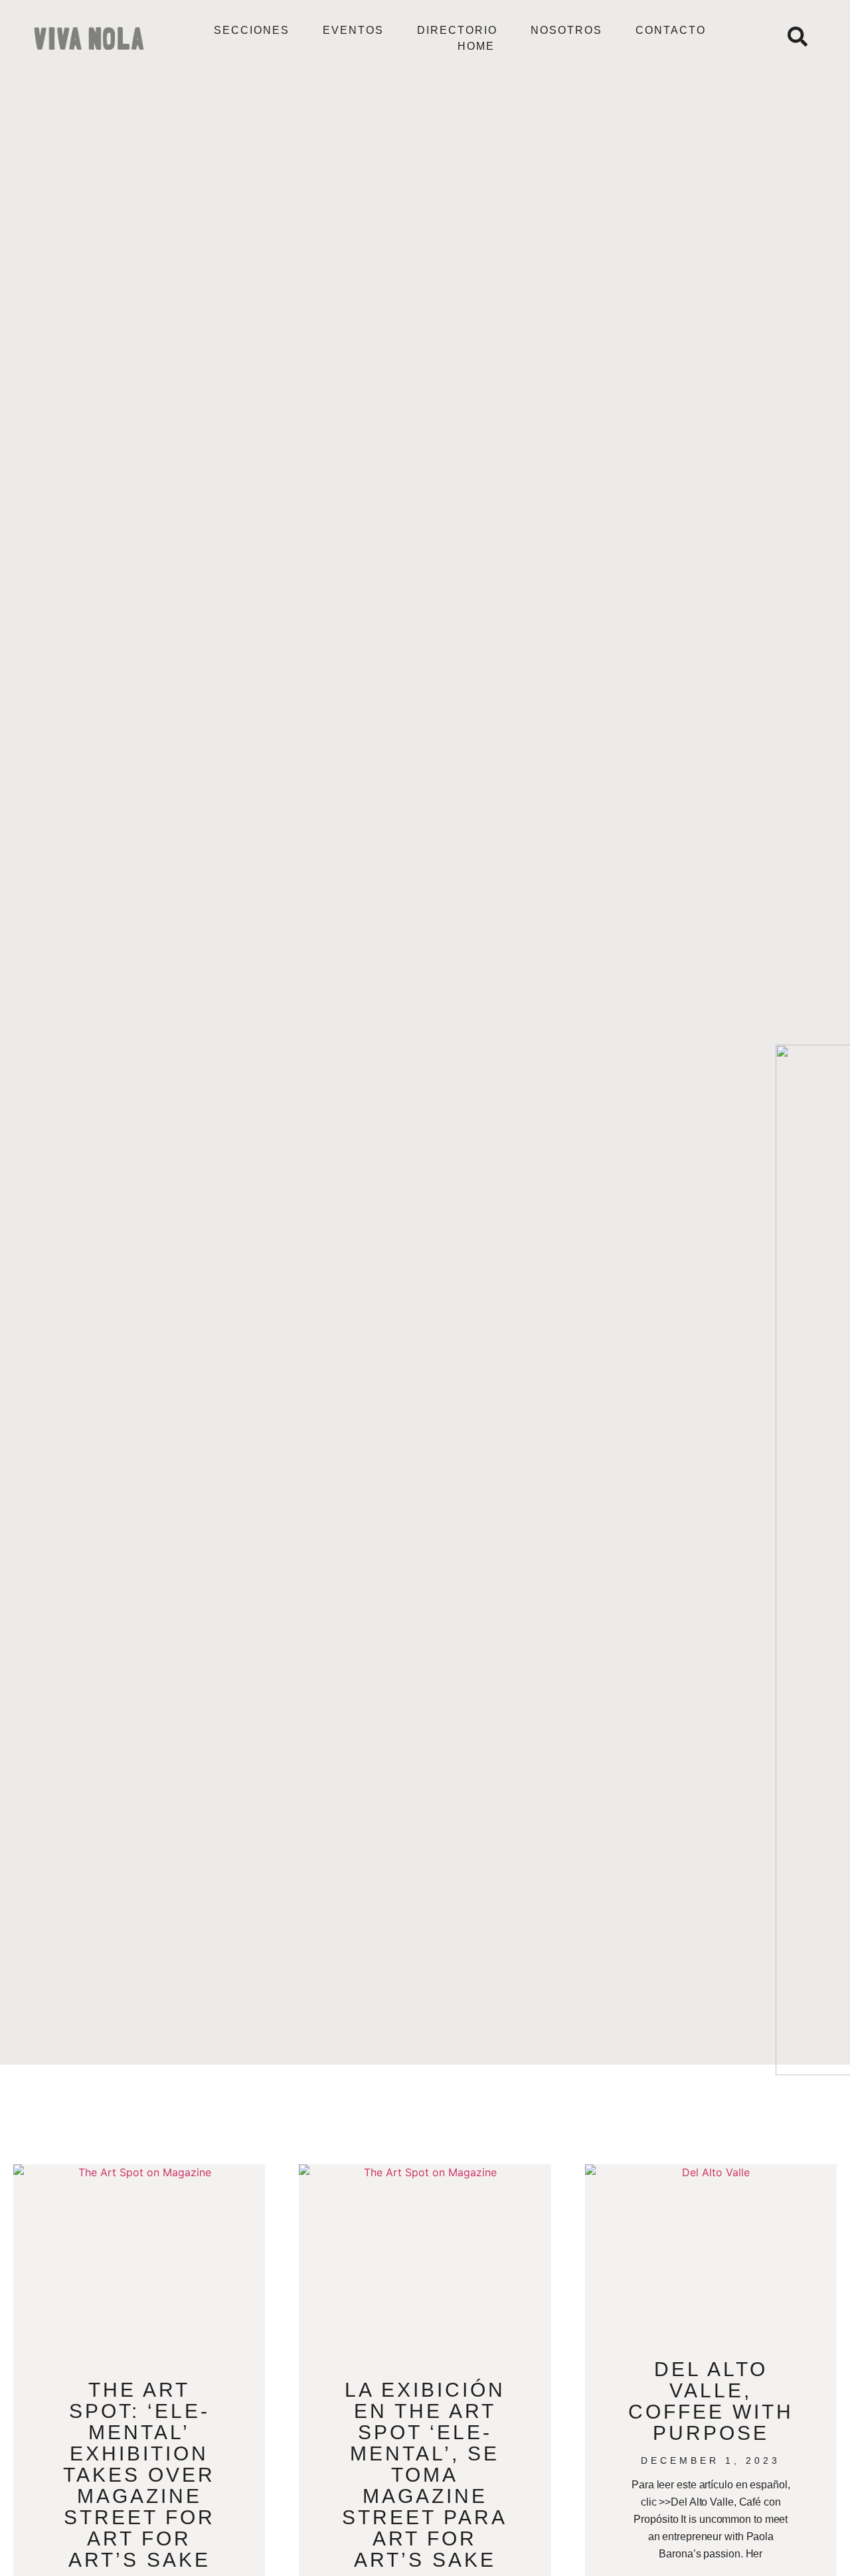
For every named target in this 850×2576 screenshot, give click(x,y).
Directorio (457, 30)
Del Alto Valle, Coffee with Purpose (711, 2401)
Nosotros (566, 30)
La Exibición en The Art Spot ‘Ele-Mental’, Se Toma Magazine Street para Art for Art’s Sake (425, 2475)
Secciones (252, 30)
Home (476, 46)
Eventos (353, 30)
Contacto (671, 30)
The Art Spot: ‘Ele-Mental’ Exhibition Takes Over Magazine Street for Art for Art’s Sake (139, 2475)
